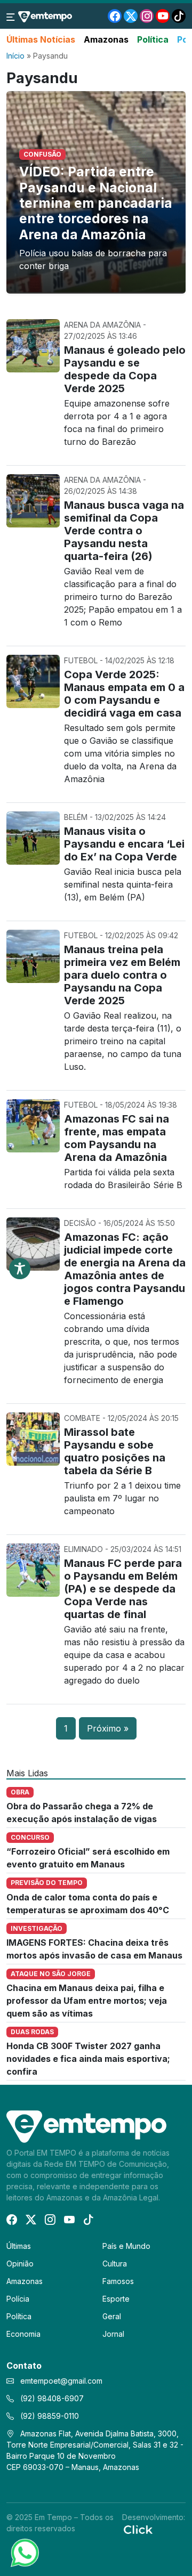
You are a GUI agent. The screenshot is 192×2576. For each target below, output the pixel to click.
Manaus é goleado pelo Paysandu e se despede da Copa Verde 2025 (125, 369)
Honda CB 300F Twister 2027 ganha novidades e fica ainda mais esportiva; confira (88, 2059)
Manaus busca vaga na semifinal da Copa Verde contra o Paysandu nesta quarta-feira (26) (124, 531)
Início (15, 56)
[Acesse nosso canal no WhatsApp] (24, 2552)
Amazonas (106, 39)
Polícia (18, 2299)
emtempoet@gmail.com (61, 2381)
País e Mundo (126, 2246)
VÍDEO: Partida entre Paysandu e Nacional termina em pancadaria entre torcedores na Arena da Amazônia (96, 203)
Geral (112, 2316)
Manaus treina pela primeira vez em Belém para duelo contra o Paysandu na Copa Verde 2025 (122, 975)
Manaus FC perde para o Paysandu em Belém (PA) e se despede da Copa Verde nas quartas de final (123, 1589)
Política (153, 39)
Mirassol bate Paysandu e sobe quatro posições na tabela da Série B (115, 1451)
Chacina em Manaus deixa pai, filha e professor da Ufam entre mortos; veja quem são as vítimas (87, 2001)
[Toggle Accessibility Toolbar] (20, 1269)
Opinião (20, 2264)
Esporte (116, 2299)
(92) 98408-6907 (51, 2398)
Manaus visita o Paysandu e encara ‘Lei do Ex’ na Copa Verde (124, 844)
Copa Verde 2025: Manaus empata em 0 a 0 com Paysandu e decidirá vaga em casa (124, 694)
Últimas (19, 2246)
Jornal (113, 2334)
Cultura (115, 2264)
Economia (23, 2334)
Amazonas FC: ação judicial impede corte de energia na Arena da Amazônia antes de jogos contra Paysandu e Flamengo (125, 1269)
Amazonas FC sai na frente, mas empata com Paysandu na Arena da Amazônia (117, 1138)
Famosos (118, 2281)
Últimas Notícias (41, 39)
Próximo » (108, 1728)
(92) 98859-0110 (49, 2416)
